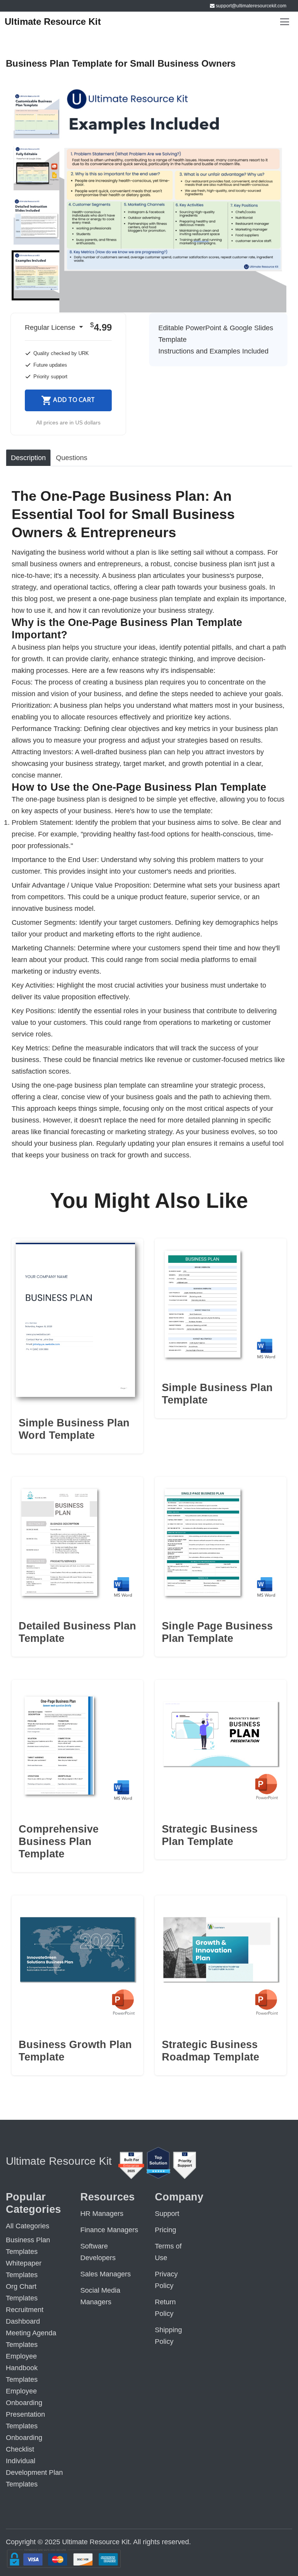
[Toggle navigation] (285, 22)
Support (167, 2214)
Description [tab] (28, 458)
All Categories (28, 2226)
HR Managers (102, 2214)
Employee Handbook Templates (22, 2368)
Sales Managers (106, 2274)
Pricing (165, 2230)
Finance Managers (109, 2230)
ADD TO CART (74, 400)
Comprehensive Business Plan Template (59, 1842)
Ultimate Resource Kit (53, 22)
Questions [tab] (72, 458)
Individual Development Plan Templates (34, 2473)
